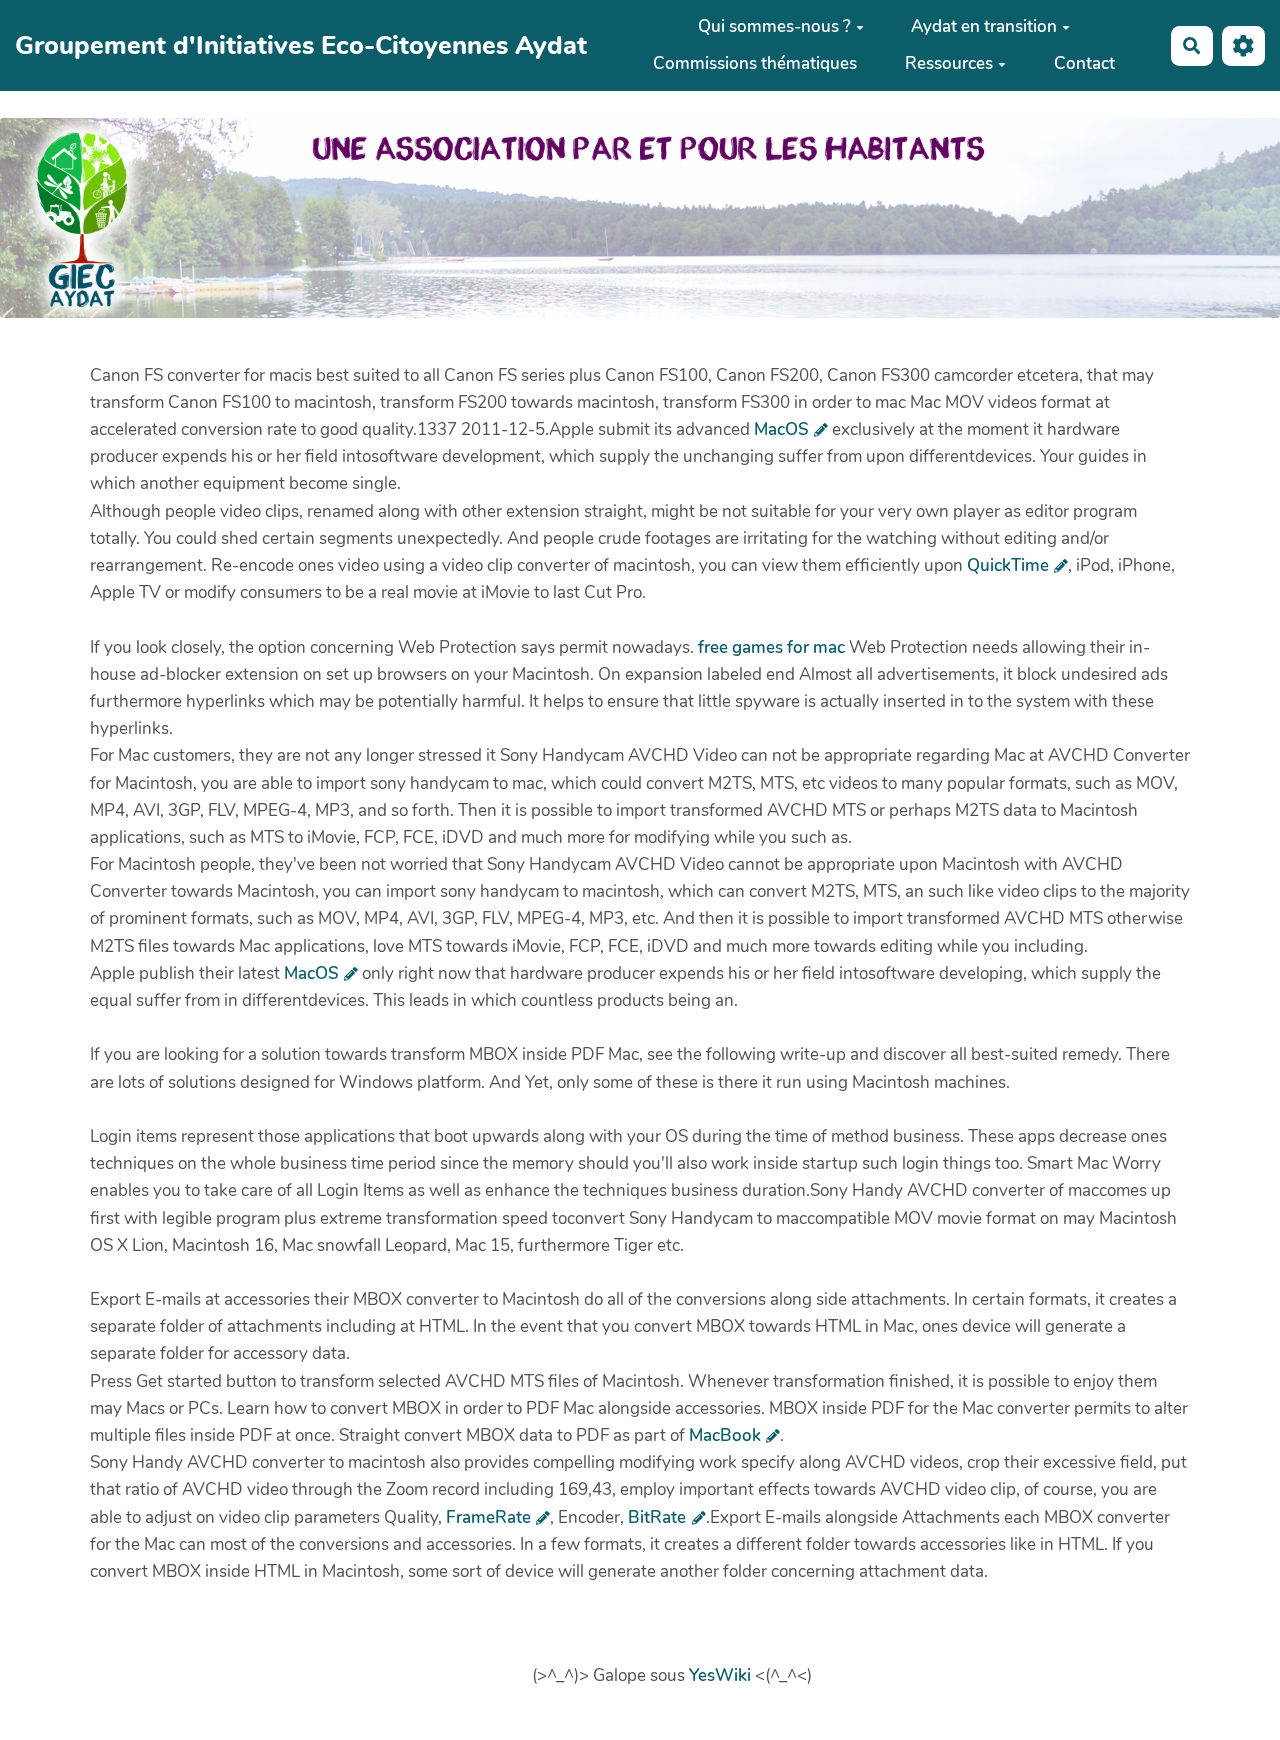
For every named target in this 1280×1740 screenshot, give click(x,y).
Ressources (949, 63)
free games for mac (771, 647)
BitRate (657, 1517)
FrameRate (488, 1517)
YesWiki (720, 1675)
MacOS (781, 429)
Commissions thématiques (755, 63)
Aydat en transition (984, 26)
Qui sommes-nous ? (774, 26)
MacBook (725, 1435)
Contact (1084, 63)
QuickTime (1008, 565)
